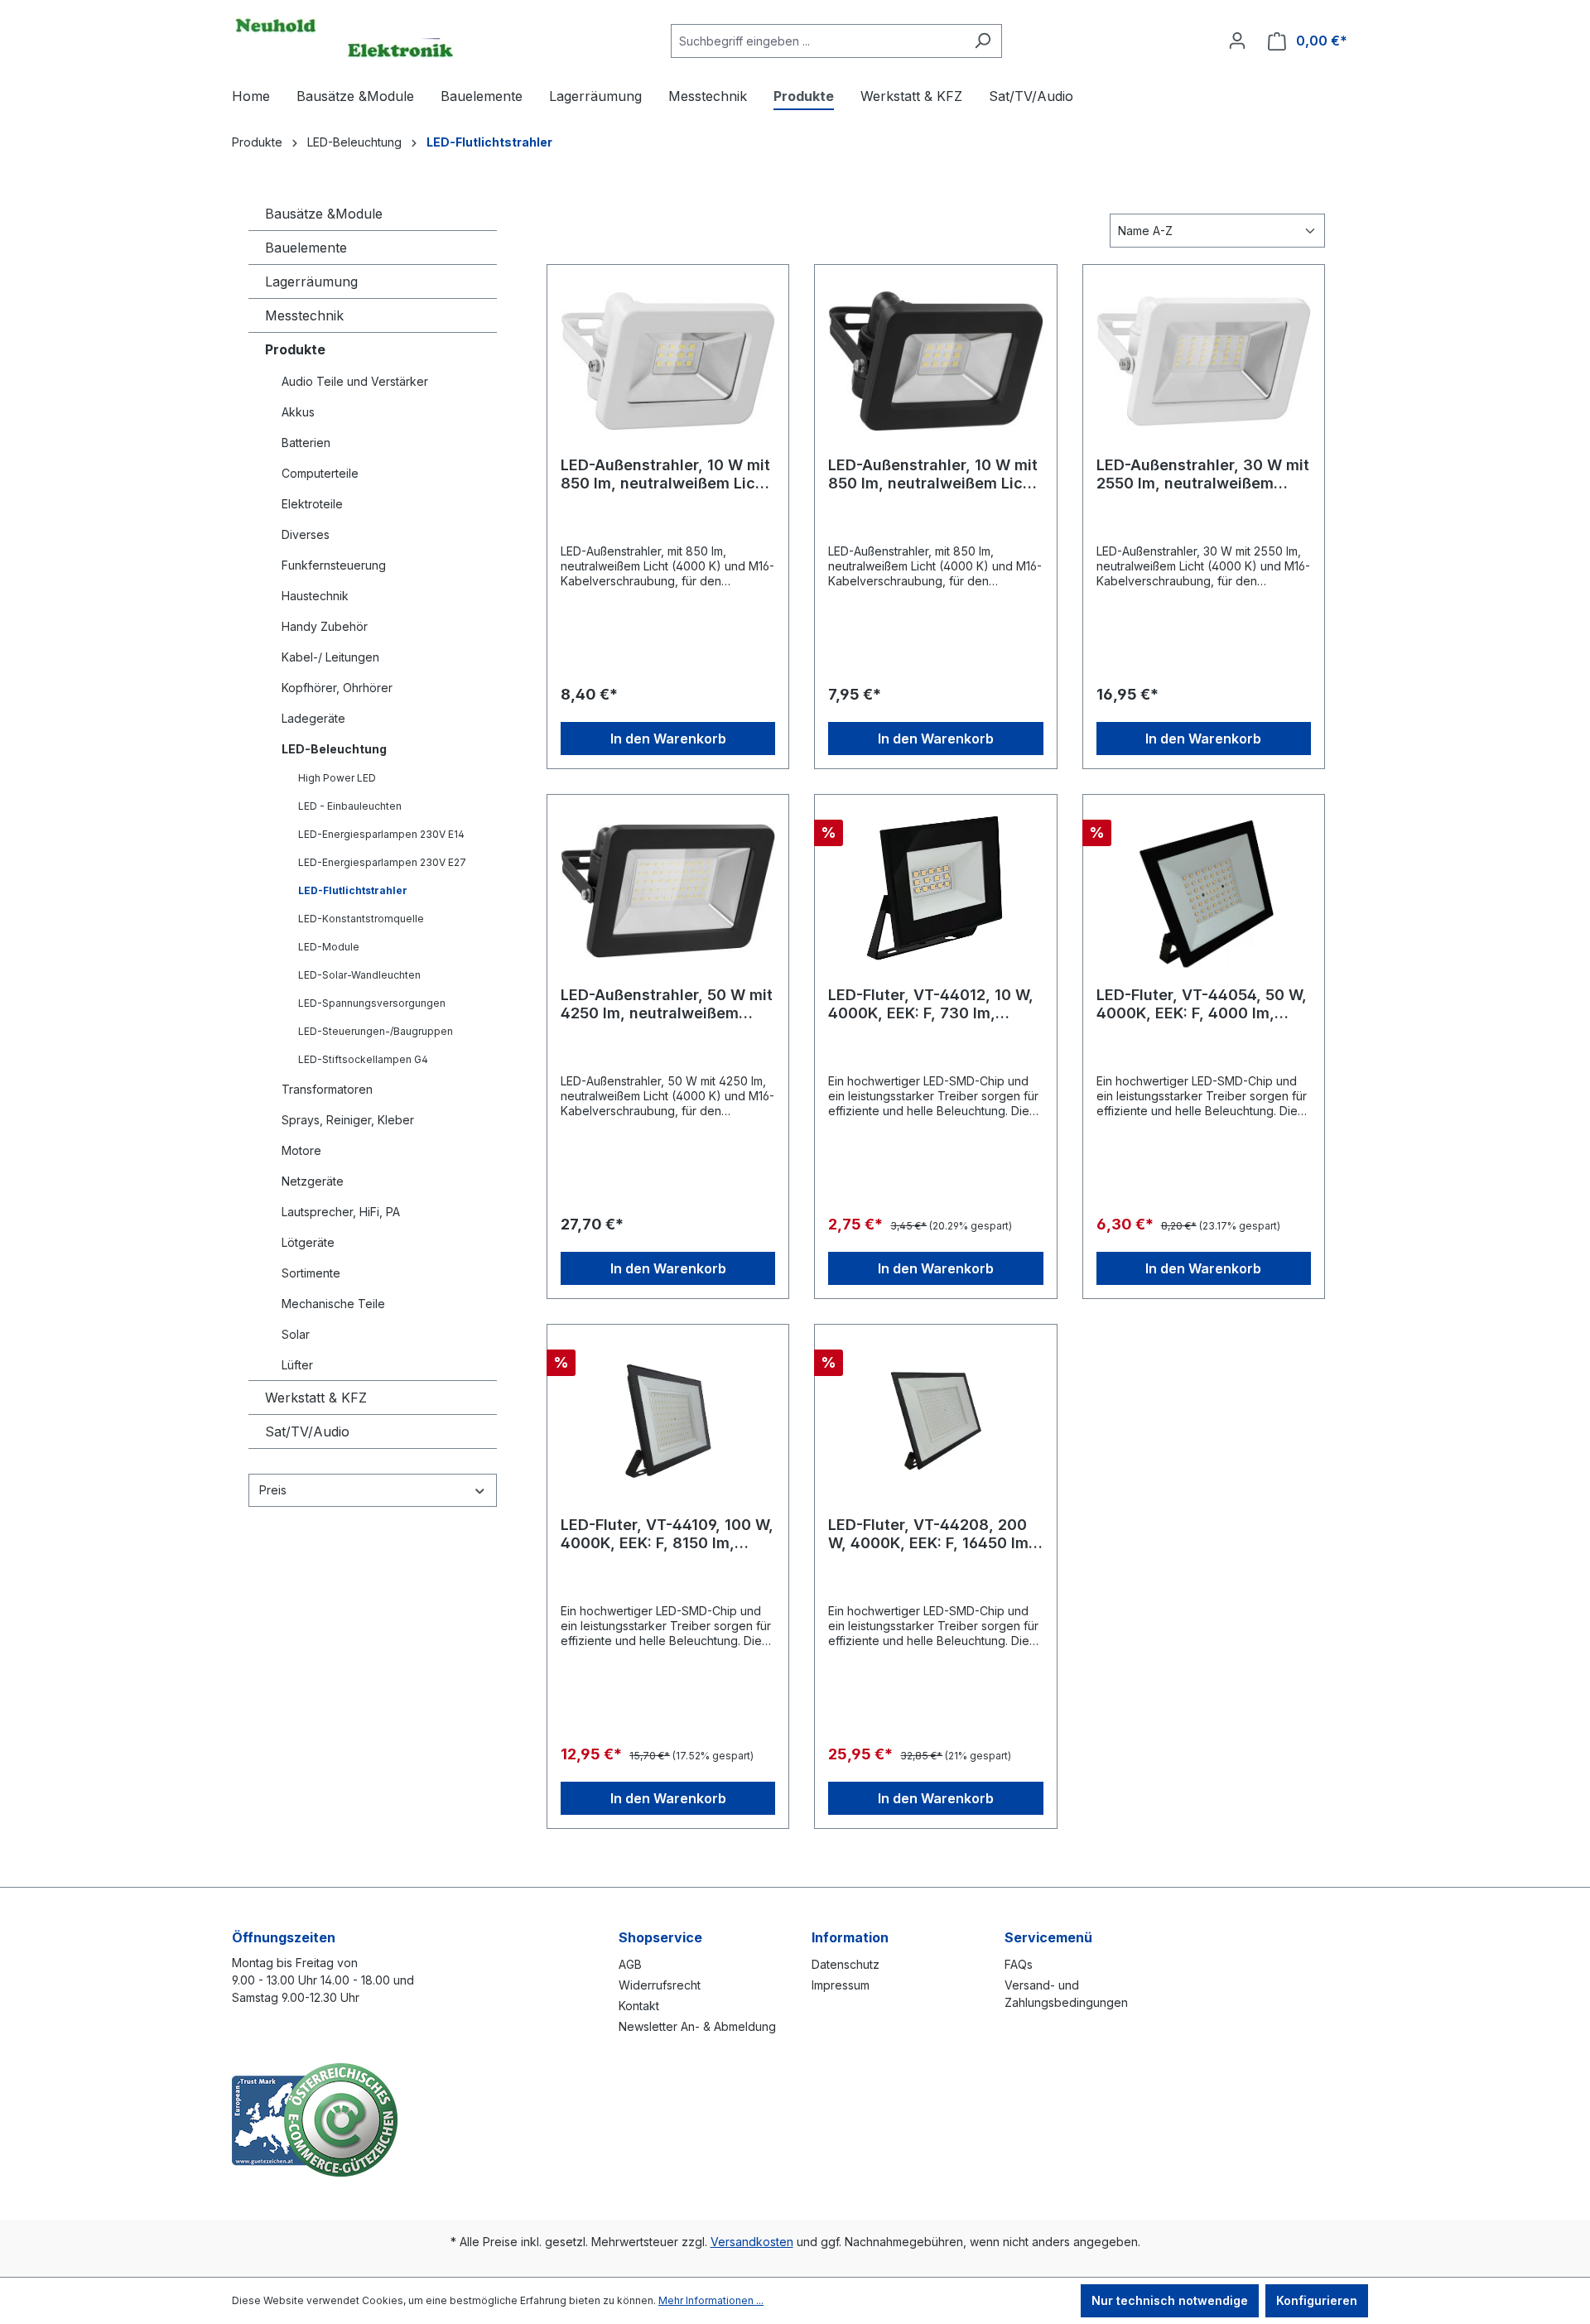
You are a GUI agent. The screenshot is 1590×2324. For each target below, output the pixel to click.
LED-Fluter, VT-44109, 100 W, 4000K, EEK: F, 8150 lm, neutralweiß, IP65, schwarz (667, 1534)
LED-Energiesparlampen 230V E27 (382, 862)
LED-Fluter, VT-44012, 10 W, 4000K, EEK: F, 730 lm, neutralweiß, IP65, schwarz (931, 1004)
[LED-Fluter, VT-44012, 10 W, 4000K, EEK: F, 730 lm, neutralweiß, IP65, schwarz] (935, 891)
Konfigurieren (1317, 2300)
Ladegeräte (313, 718)
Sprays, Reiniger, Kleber (348, 1120)
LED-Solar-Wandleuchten (359, 975)
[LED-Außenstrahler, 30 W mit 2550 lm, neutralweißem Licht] (1204, 361)
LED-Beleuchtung (334, 749)
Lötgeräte (308, 1242)
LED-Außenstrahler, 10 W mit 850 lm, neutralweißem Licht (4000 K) (665, 474)
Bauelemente (306, 248)
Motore (301, 1150)
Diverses (306, 534)
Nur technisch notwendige (1170, 2300)
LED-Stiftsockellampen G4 (363, 1059)
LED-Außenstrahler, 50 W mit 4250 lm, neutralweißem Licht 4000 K (667, 1004)
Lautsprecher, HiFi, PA (341, 1212)
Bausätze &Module (324, 214)
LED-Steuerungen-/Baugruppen (376, 1031)
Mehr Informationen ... (711, 2300)
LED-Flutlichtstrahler (353, 890)
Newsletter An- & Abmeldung (697, 2026)
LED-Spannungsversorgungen (372, 1003)
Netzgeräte (313, 1181)
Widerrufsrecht (660, 1985)
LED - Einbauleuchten (350, 806)
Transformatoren (327, 1089)
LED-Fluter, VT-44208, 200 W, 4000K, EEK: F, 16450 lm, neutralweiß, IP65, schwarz (931, 1534)
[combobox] (817, 41)
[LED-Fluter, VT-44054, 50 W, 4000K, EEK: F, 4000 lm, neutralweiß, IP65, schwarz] (1204, 891)
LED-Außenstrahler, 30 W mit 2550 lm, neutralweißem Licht (1203, 474)
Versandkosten (752, 2242)
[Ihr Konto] (1237, 41)
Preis (273, 1490)
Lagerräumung (311, 281)
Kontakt (639, 2006)
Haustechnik (315, 596)
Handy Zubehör (325, 626)
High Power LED (337, 778)
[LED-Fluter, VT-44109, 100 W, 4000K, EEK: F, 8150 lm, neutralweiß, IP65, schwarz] (668, 1421)
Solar (296, 1334)
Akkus (298, 412)
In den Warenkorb (668, 739)
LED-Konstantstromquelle (361, 919)
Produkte (295, 349)
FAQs (1019, 1964)
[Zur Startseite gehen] (344, 37)
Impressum (841, 1985)
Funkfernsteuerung (334, 565)
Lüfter (297, 1365)
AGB (630, 1964)
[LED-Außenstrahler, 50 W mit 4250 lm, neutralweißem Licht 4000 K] (668, 891)
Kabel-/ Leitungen (330, 657)
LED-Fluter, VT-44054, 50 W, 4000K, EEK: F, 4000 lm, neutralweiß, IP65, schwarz (1202, 1004)
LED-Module (329, 947)
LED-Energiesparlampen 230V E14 (381, 834)
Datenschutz (846, 1964)
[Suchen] (983, 41)
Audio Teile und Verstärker (355, 381)
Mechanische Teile (333, 1304)
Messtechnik (304, 315)
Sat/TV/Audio (307, 1431)
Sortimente (311, 1273)
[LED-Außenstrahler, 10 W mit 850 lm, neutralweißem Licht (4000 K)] (668, 361)
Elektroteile (312, 504)
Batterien (306, 443)
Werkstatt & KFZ (316, 1398)
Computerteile (320, 473)
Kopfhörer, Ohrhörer (337, 688)
